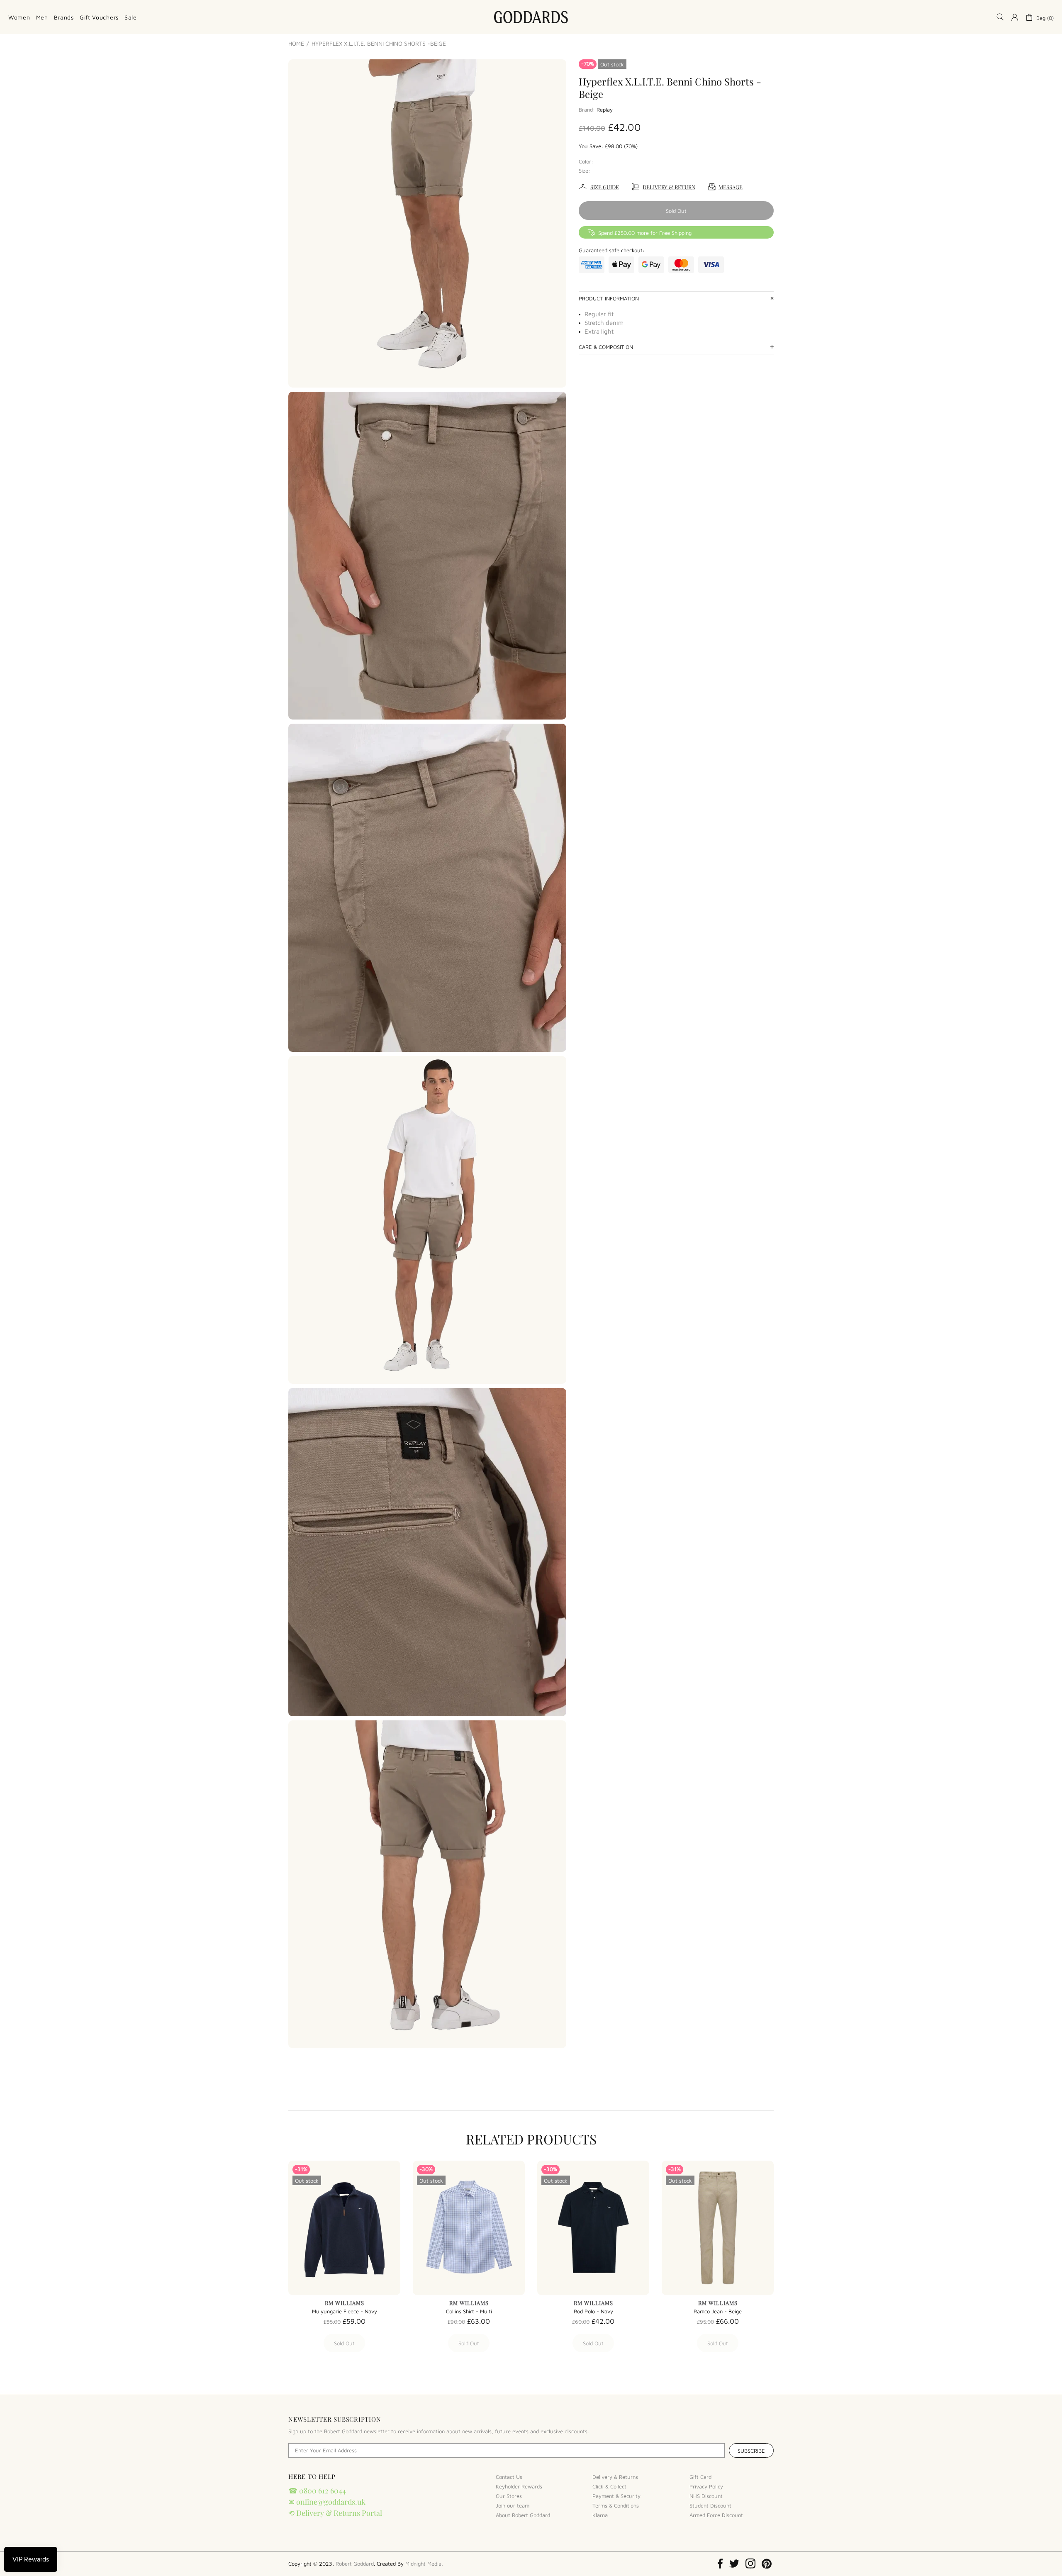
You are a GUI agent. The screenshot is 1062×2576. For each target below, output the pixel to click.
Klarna (600, 2515)
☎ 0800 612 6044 (317, 2491)
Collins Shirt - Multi (469, 2311)
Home (296, 44)
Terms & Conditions (616, 2505)
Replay (605, 110)
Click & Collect (609, 2486)
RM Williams (345, 2303)
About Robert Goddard (523, 2515)
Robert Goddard (531, 17)
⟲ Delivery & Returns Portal (335, 2513)
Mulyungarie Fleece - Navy (345, 2311)
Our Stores (509, 2496)
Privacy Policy (706, 2486)
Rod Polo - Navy (593, 2311)
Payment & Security (616, 2496)
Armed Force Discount (716, 2515)
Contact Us (509, 2477)
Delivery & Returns (615, 2477)
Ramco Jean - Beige (718, 2311)
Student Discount (710, 2505)
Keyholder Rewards (519, 2486)
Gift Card (700, 2477)
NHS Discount (706, 2496)
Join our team (513, 2505)
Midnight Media (423, 2564)
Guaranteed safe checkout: (612, 250)
